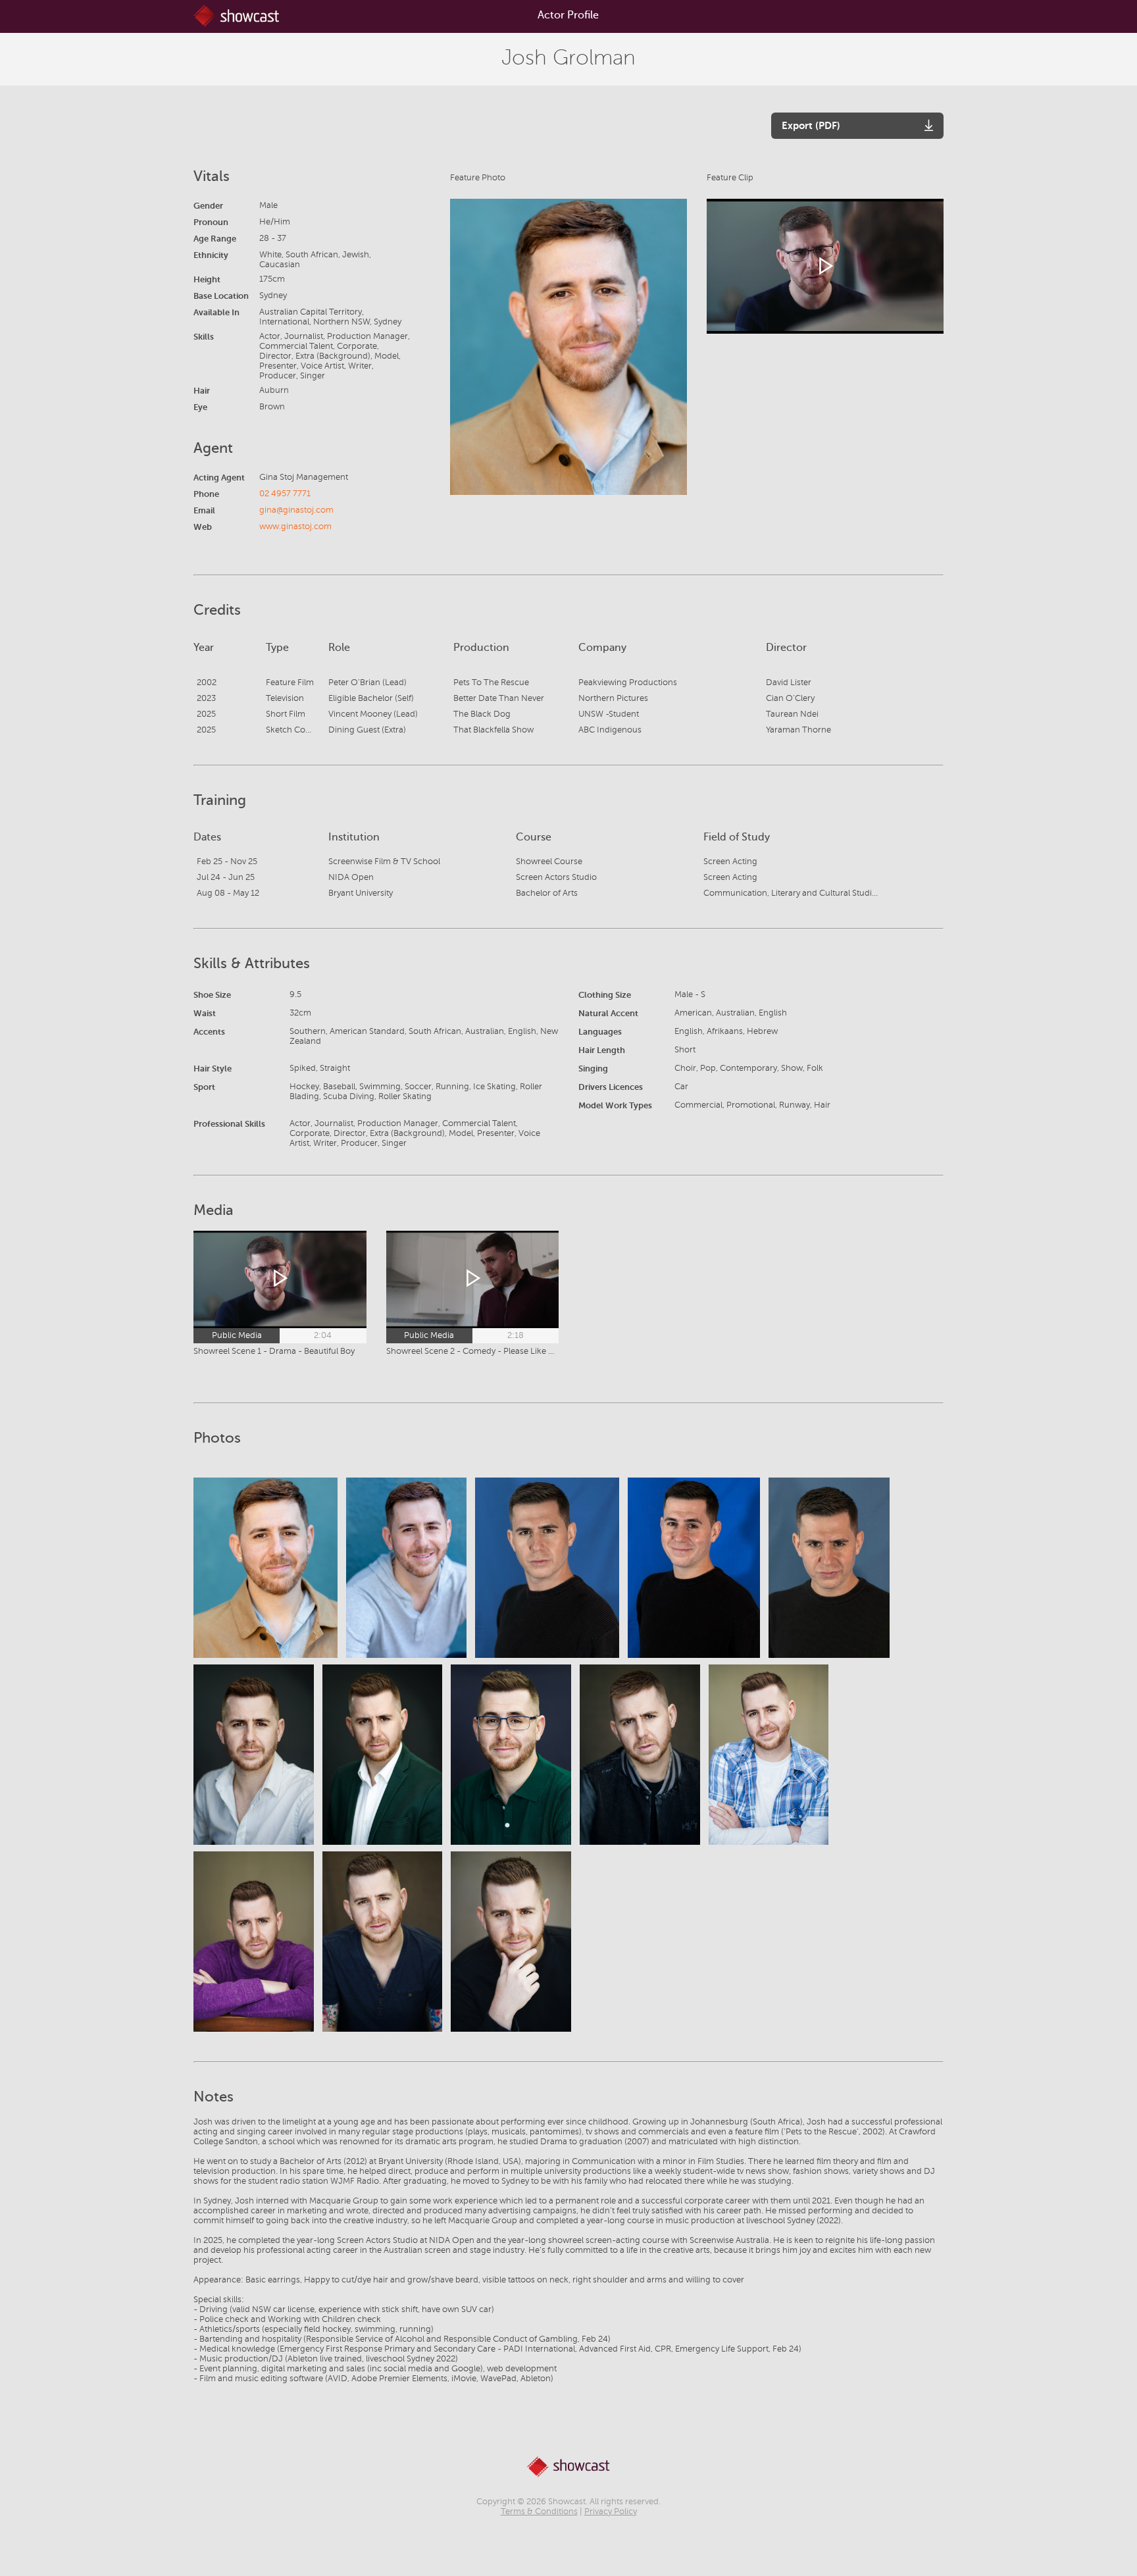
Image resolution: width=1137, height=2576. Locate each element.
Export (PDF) (811, 125)
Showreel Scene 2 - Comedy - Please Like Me (473, 1351)
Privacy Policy (611, 2512)
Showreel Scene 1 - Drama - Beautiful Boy (274, 1351)
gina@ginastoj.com (296, 510)
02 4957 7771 (285, 494)
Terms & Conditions (539, 2512)
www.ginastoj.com (295, 527)
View (266, 1568)
